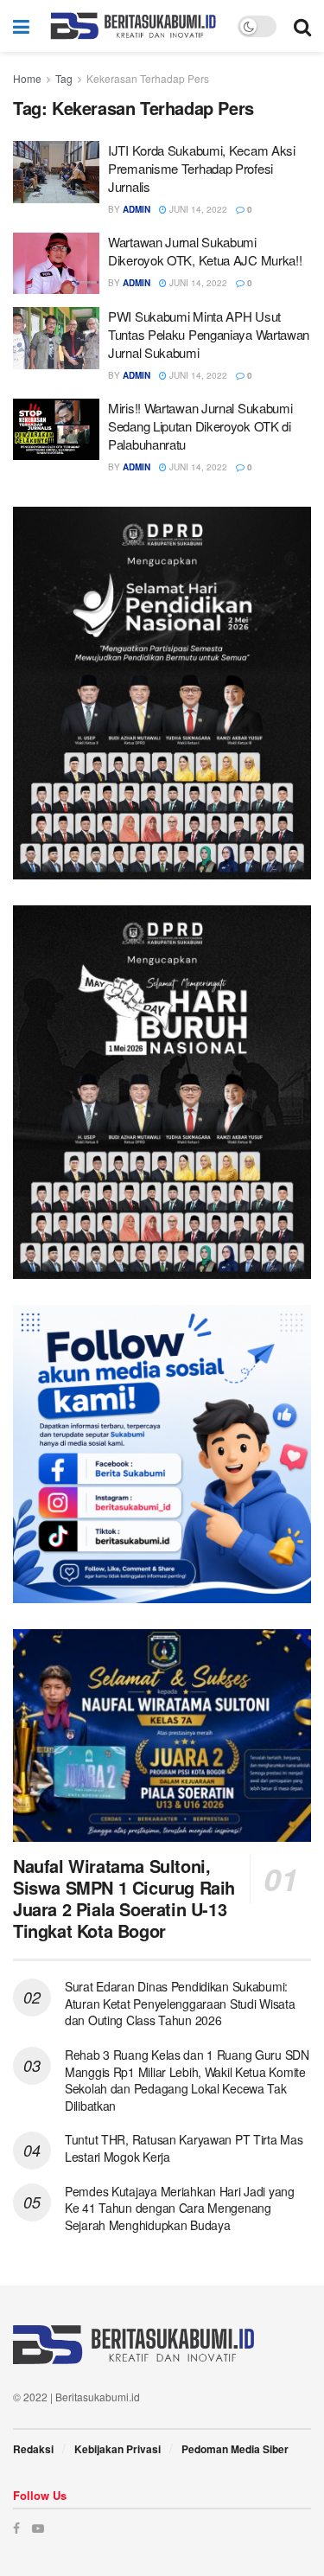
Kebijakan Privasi (118, 2449)
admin (137, 209)
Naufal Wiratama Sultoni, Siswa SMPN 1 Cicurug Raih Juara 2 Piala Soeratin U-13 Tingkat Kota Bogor (124, 1898)
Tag (64, 78)
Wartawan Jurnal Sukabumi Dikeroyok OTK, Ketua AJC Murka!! (205, 251)
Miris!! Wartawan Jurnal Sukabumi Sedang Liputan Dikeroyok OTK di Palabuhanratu (200, 426)
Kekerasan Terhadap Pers (148, 78)
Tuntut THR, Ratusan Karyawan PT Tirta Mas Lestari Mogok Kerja (184, 2148)
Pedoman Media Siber (235, 2449)
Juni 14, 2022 (197, 209)
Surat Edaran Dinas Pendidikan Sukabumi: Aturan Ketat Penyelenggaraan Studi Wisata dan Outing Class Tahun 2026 (180, 2003)
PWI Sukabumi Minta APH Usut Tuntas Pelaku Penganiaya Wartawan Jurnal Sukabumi (209, 334)
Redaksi (33, 2449)
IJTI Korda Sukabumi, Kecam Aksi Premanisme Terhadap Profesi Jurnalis (202, 168)
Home (27, 78)
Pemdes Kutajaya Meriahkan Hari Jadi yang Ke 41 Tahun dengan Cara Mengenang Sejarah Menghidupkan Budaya (180, 2208)
